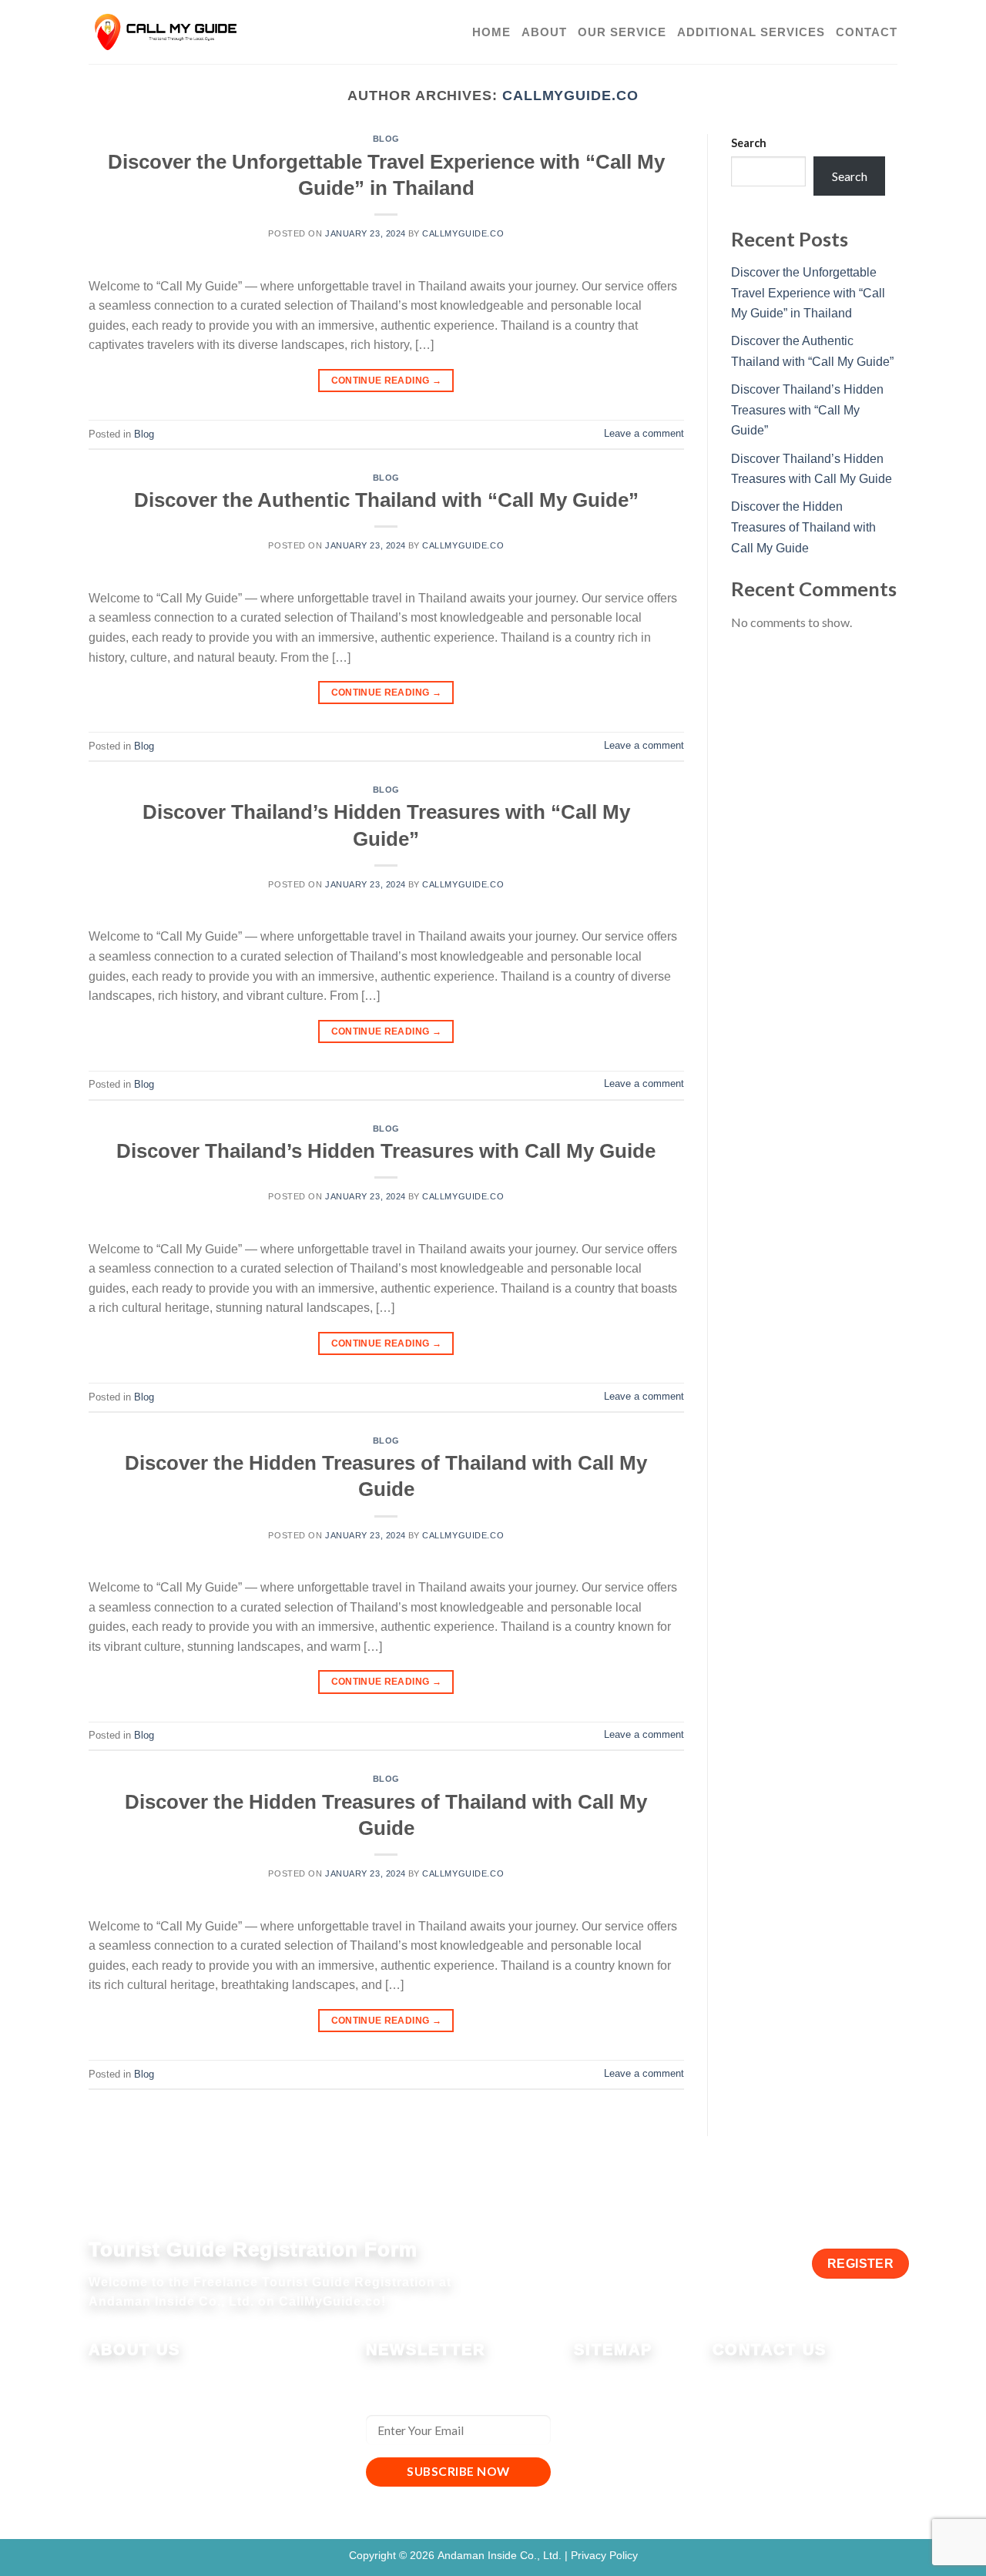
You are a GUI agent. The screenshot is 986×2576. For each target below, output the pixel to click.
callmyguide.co (570, 95)
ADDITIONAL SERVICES (751, 32)
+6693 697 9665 (783, 2380)
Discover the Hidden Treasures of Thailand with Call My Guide (803, 527)
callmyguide (775, 2459)
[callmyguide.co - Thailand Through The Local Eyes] (166, 32)
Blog (386, 139)
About (591, 2399)
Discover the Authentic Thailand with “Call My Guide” (386, 500)
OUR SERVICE (622, 32)
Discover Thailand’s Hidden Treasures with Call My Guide (386, 1151)
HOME (491, 32)
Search (749, 143)
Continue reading (387, 381)
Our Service (606, 2418)
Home (590, 2379)
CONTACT (867, 32)
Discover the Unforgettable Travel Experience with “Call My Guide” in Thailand (808, 293)
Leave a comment (644, 433)
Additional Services (627, 2438)
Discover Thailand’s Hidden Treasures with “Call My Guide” (807, 410)
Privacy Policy (604, 2555)
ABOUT (544, 32)
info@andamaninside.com (813, 2419)
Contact (595, 2458)
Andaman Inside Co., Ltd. (501, 2555)
